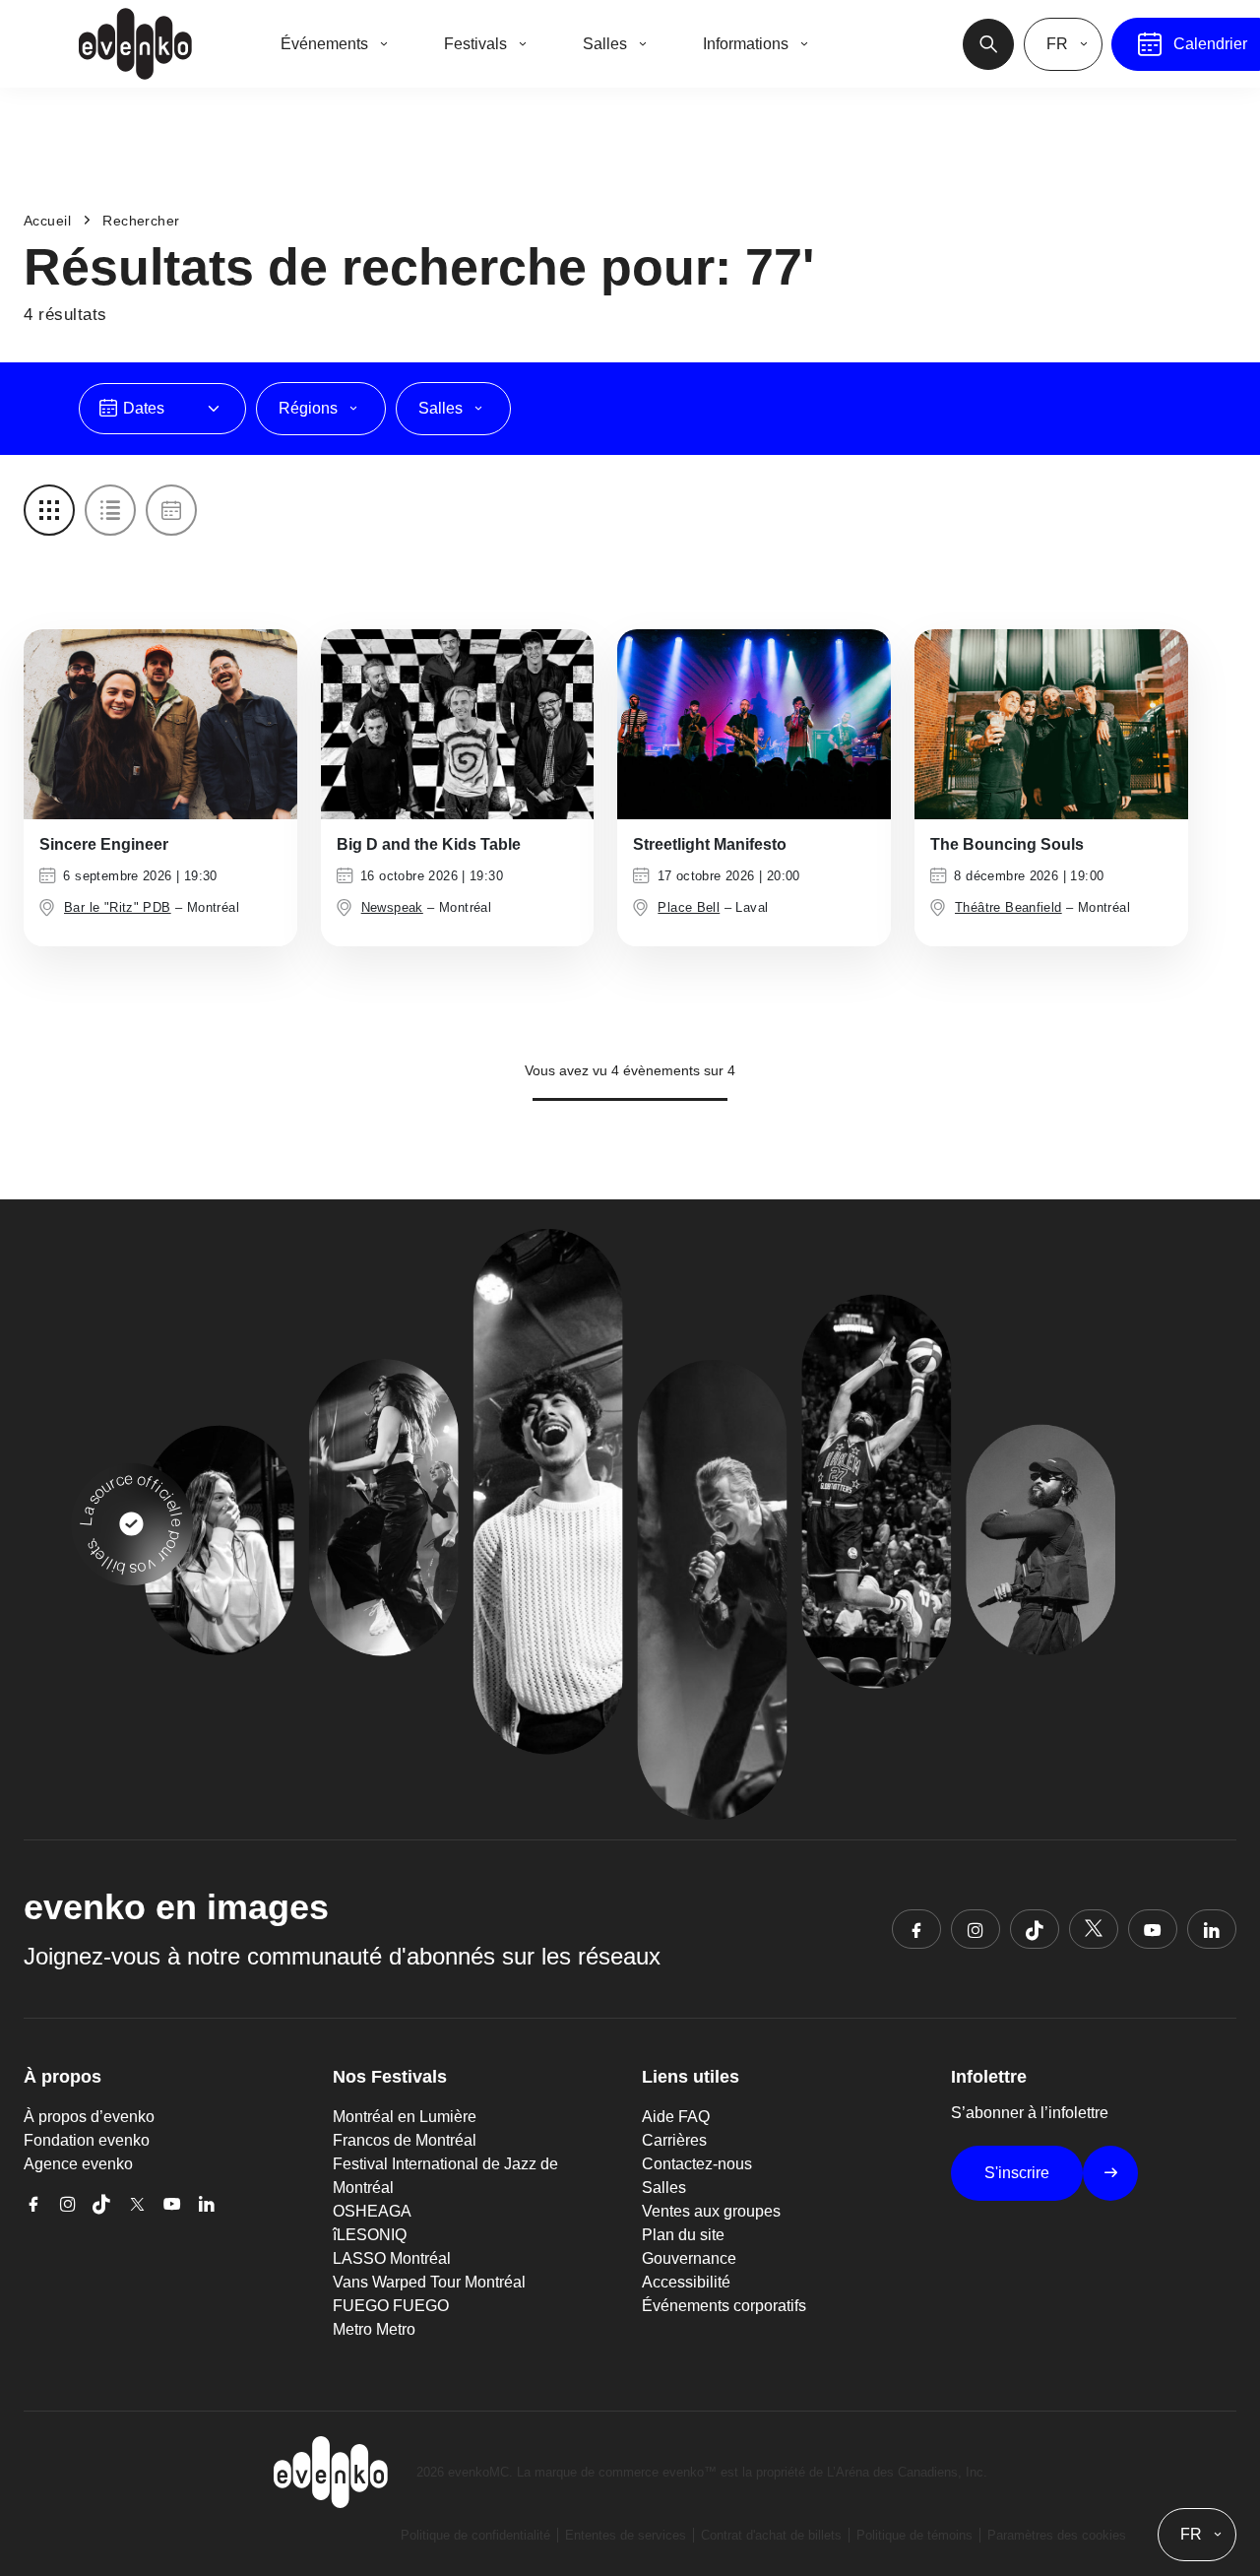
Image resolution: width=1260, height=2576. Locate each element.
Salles (664, 2188)
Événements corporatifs (724, 2306)
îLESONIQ (370, 2235)
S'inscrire (1017, 2173)
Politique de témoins (914, 2535)
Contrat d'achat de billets (771, 2535)
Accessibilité (686, 2282)
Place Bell (689, 907)
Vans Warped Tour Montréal (429, 2282)
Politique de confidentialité (475, 2535)
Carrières (674, 2140)
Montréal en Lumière (405, 2117)
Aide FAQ (676, 2117)
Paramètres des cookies (1057, 2535)
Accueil (47, 221)
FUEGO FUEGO (391, 2306)
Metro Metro (374, 2329)
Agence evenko (78, 2164)
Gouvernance (689, 2258)
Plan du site (683, 2235)
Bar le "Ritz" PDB (118, 907)
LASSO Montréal (392, 2258)
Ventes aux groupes (711, 2211)
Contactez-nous (697, 2164)
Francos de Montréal (405, 2140)
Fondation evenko (87, 2140)
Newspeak (392, 907)
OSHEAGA (372, 2211)
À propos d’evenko (89, 2117)
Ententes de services (626, 2535)
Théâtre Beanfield (1008, 907)
